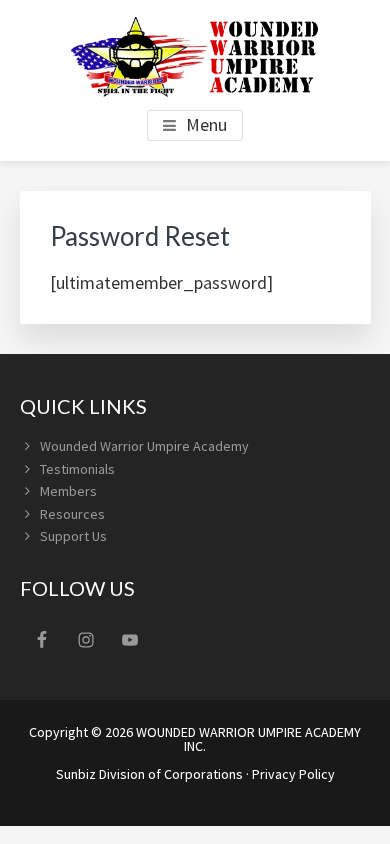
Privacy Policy (293, 774)
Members (68, 491)
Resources (72, 514)
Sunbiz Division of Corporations (149, 774)
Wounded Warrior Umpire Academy (144, 446)
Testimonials (77, 469)
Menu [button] (206, 124)
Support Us (73, 536)
